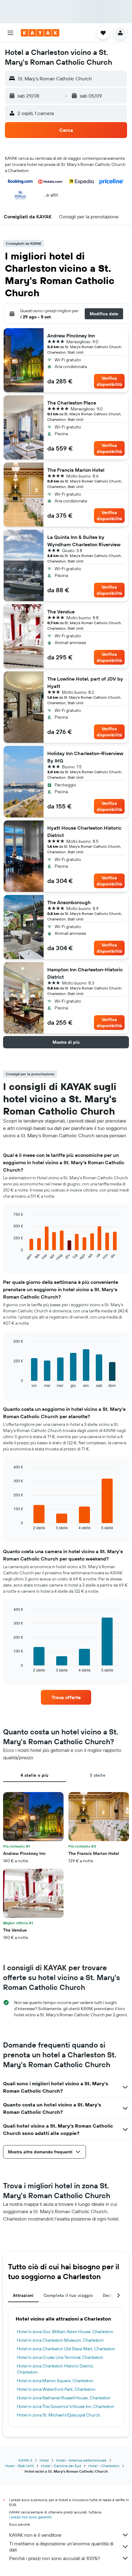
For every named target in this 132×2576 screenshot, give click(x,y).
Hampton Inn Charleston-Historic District (85, 973)
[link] (66, 1697)
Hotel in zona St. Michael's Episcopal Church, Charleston (59, 2418)
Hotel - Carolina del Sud (61, 2466)
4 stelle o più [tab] (34, 1775)
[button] (10, 33)
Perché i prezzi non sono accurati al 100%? (55, 2558)
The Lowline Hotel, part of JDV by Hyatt (85, 682)
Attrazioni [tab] (23, 2295)
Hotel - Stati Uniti (19, 2466)
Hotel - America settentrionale (81, 2460)
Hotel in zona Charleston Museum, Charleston (60, 2340)
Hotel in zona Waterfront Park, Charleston (56, 2389)
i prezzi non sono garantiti (30, 2517)
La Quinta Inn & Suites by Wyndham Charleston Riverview (84, 541)
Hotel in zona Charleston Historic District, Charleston (55, 2369)
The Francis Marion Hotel (76, 470)
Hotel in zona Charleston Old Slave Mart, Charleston (66, 2349)
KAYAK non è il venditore (35, 2535)
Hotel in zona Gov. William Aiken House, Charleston (65, 2332)
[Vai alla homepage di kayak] (40, 33)
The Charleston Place (72, 403)
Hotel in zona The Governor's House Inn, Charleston (66, 2406)
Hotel (44, 2460)
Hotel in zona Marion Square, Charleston (55, 2381)
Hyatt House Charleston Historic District (84, 831)
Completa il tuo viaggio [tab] (68, 2295)
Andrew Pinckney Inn (71, 336)
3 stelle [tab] (97, 1775)
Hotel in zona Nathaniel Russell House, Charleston (64, 2398)
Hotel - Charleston (104, 2466)
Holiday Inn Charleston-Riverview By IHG (85, 757)
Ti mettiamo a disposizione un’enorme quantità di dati (61, 2547)
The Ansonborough (69, 902)
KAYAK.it (25, 2460)
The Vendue (61, 612)
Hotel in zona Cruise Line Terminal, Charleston (60, 2357)
